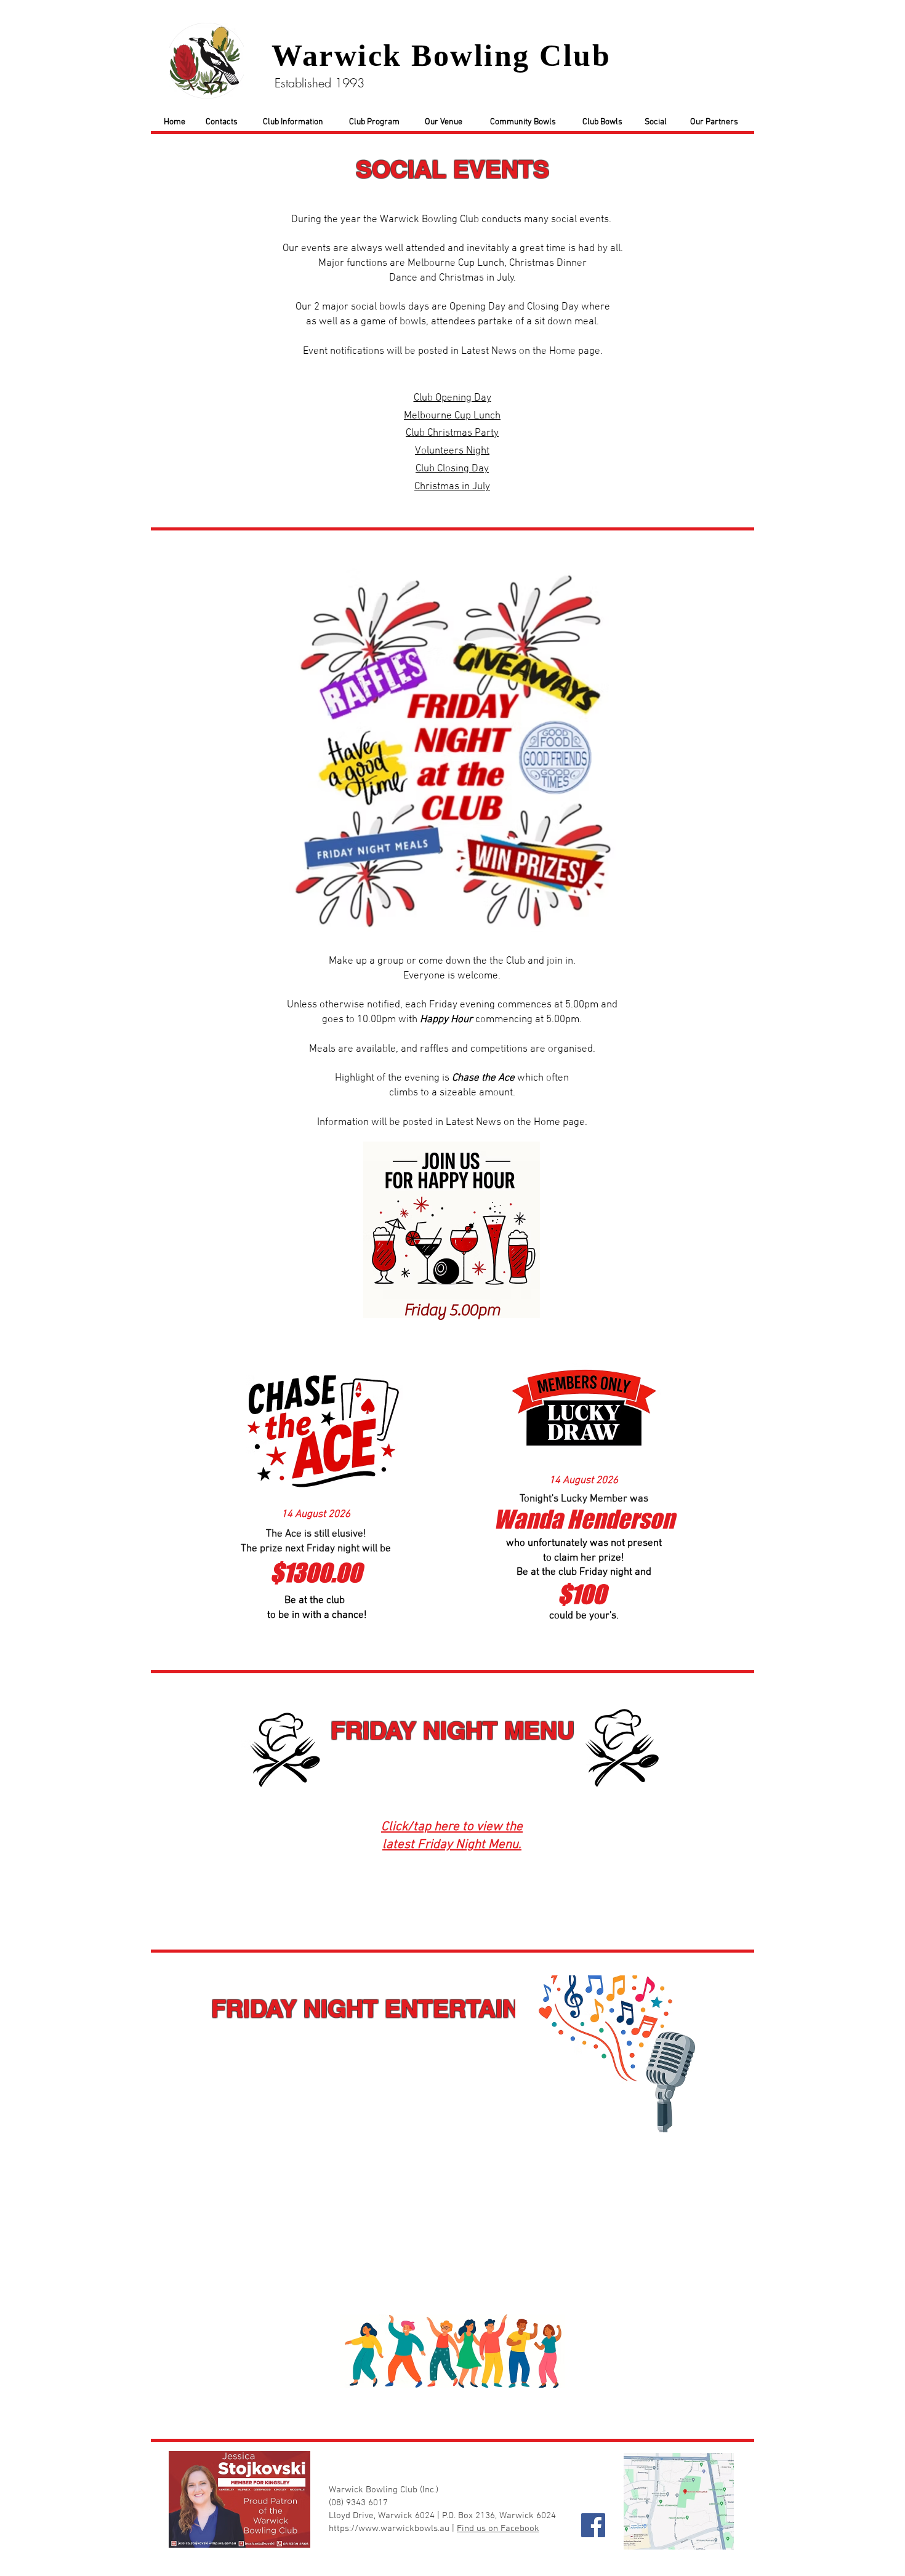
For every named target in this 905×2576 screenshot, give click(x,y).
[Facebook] (593, 2525)
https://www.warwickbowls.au (389, 2529)
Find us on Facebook (498, 2529)
